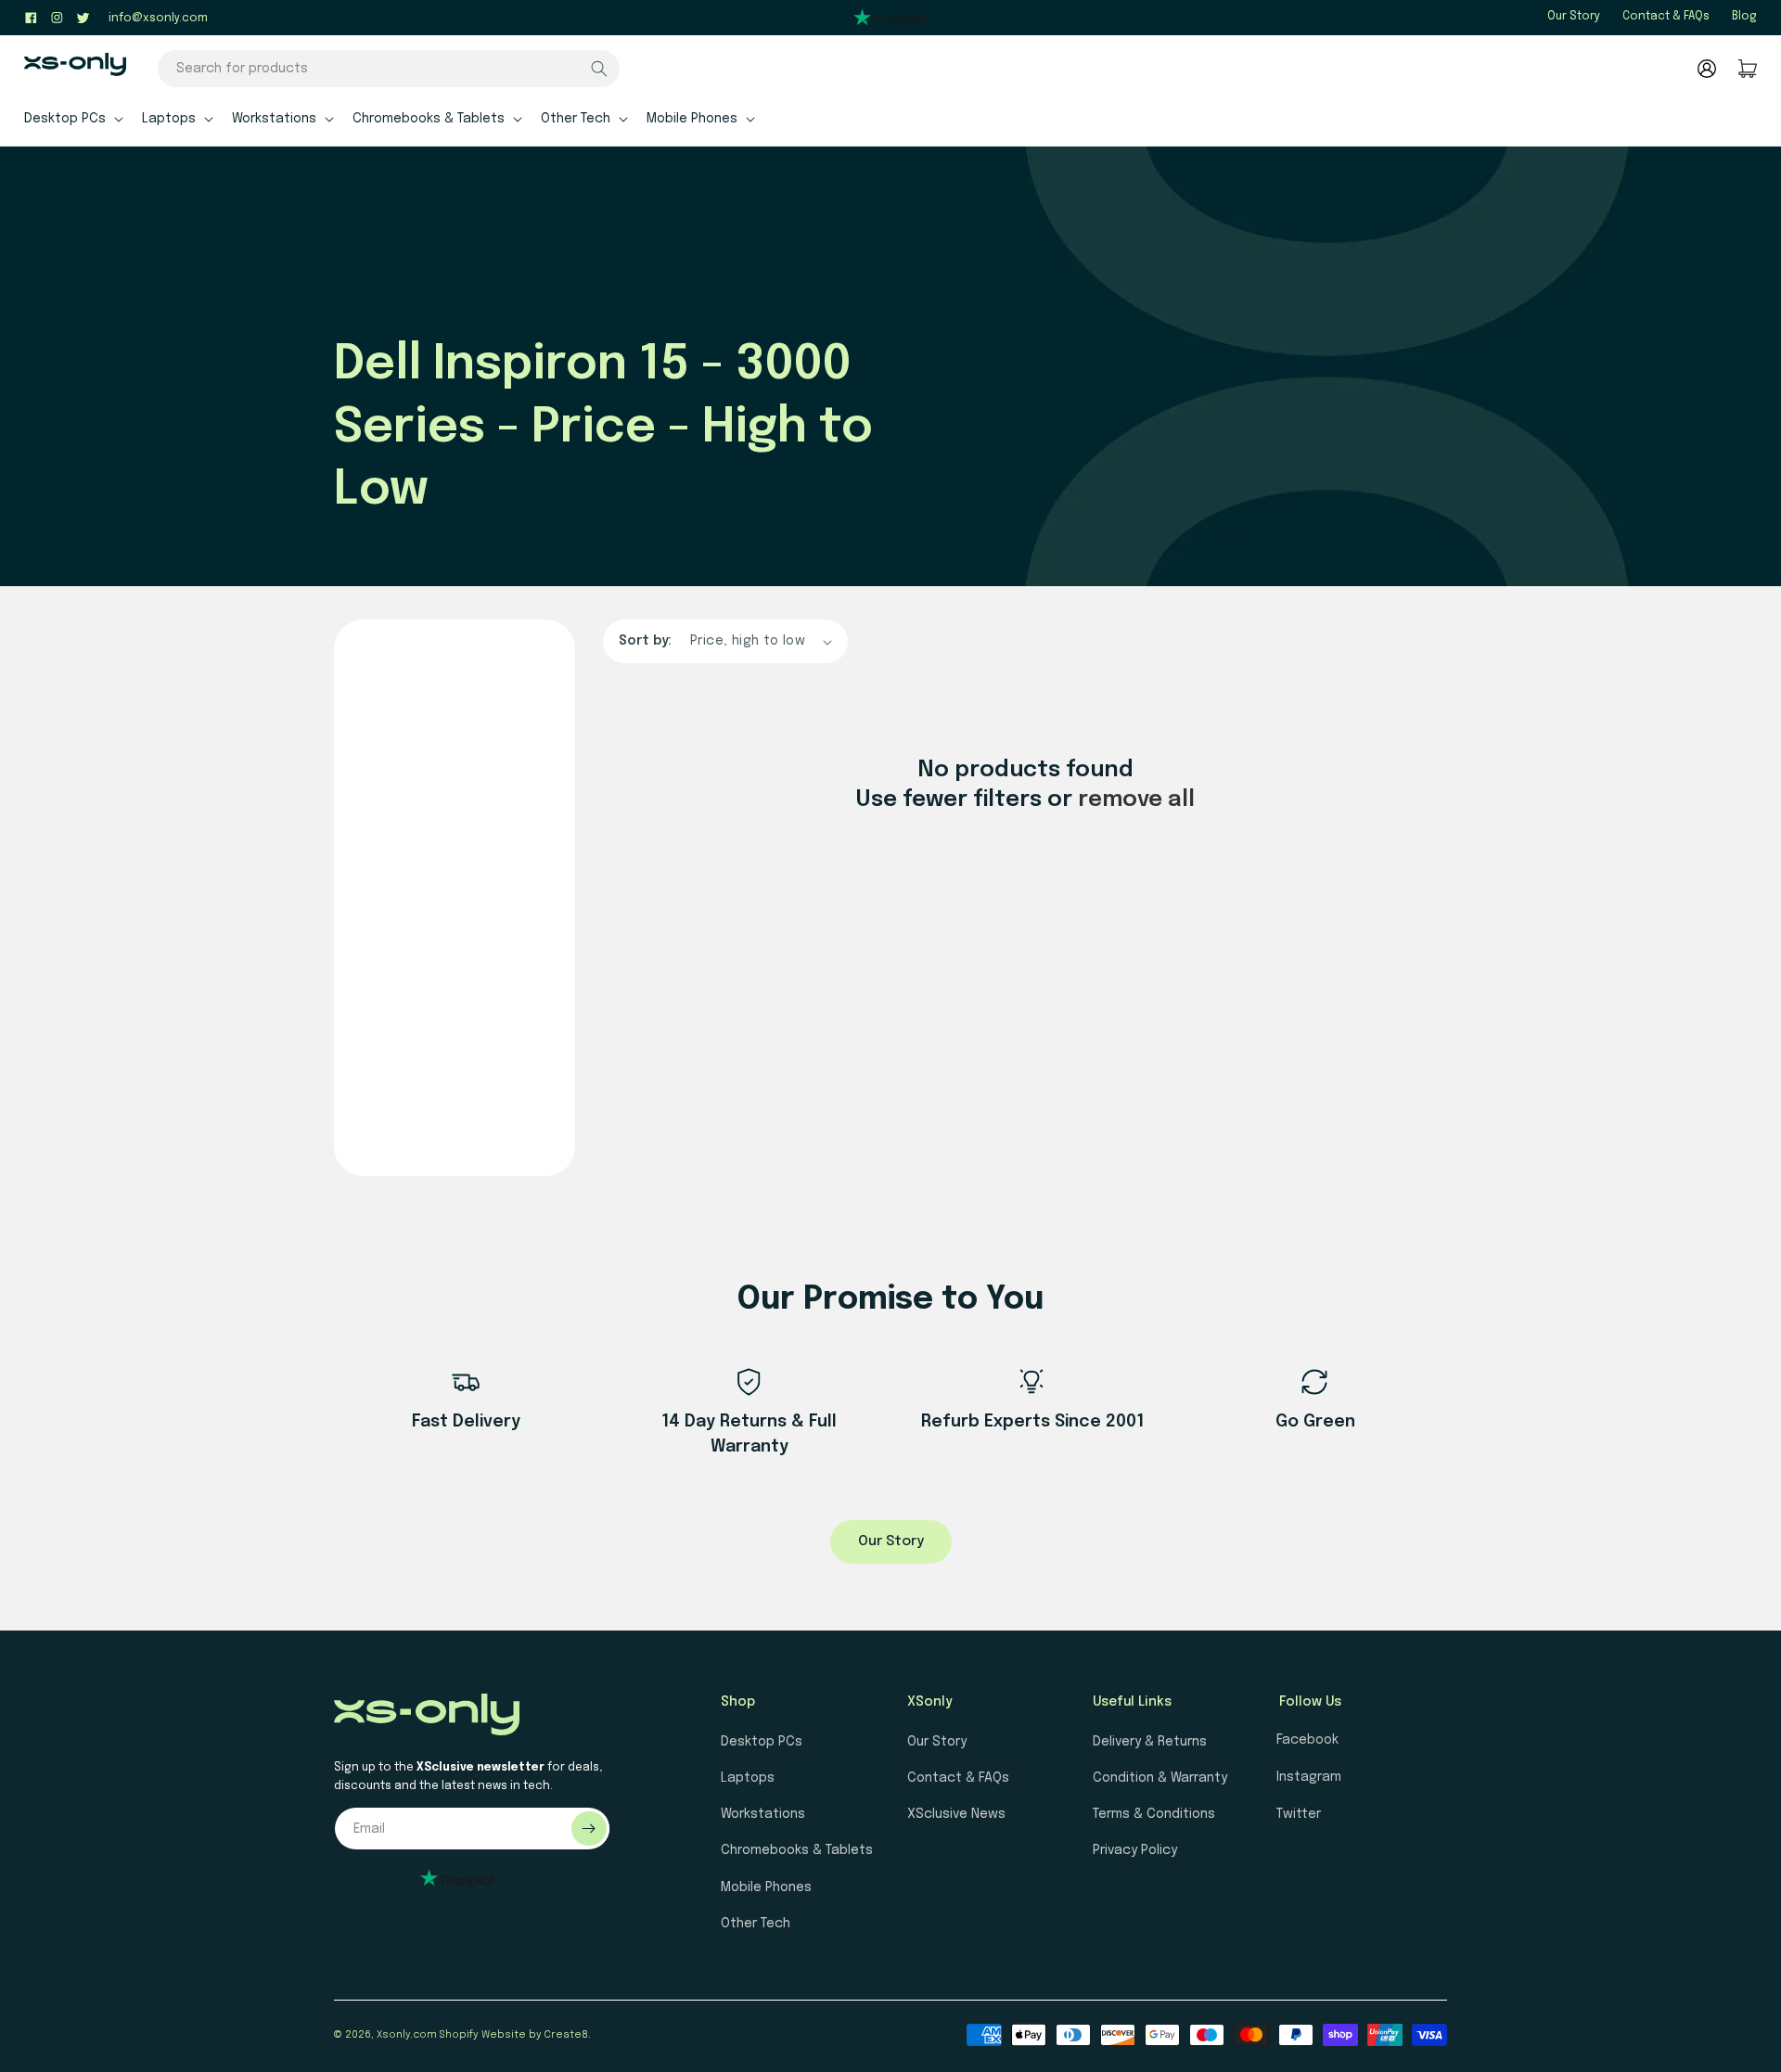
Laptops (748, 1778)
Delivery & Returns (1150, 1742)
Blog (1744, 17)
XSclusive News (956, 1814)
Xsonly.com (407, 2035)
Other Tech (756, 1924)
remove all (1136, 800)
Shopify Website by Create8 (514, 2035)
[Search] (599, 69)
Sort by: (645, 641)
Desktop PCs (762, 1742)
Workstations (763, 1814)
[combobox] (389, 69)
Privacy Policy (1135, 1850)
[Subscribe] (589, 1829)
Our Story (1574, 17)
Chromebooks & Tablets (797, 1850)
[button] (72, 118)
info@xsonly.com (158, 19)
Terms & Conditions (1154, 1814)
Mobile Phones (766, 1887)
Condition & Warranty (1160, 1778)
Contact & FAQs (1666, 17)
